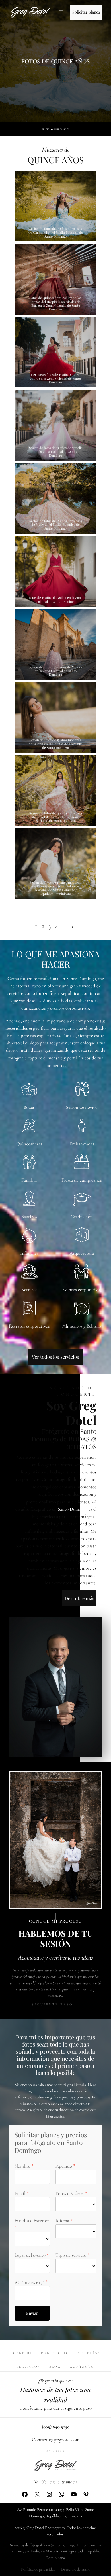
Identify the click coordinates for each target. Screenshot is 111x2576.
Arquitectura (82, 1253)
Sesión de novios (82, 1107)
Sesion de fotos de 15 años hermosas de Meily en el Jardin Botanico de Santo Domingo (56, 525)
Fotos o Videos (69, 2193)
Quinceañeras (29, 1144)
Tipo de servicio (71, 2255)
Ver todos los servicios (55, 1357)
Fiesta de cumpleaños (82, 1180)
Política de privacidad (38, 2569)
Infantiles (29, 1253)
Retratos (29, 1289)
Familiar (29, 1180)
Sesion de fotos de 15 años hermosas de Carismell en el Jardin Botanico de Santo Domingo (56, 232)
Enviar (32, 2313)
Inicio (46, 129)
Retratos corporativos (29, 1326)
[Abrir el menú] (61, 12)
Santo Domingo (73, 1509)
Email (20, 2193)
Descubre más (80, 1598)
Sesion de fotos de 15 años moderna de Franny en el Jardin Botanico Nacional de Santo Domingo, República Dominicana (55, 888)
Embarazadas (82, 1144)
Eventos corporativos (82, 1289)
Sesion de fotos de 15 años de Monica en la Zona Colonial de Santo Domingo (55, 671)
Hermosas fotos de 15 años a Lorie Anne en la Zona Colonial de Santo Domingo (56, 378)
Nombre (22, 2166)
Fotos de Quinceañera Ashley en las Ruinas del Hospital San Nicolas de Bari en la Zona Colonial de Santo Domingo (55, 304)
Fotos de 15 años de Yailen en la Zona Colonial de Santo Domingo (56, 600)
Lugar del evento (30, 2255)
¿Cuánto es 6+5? (29, 2282)
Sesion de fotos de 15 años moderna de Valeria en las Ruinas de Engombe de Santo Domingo (56, 744)
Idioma (62, 2220)
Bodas (29, 1107)
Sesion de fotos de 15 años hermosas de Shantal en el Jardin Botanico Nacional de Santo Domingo (56, 817)
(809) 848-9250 (56, 2427)
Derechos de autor (76, 2569)
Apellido (64, 2166)
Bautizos (29, 1217)
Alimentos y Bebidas (82, 1326)
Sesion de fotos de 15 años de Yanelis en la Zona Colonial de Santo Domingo (56, 451)
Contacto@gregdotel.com (56, 2440)
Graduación (82, 1217)
